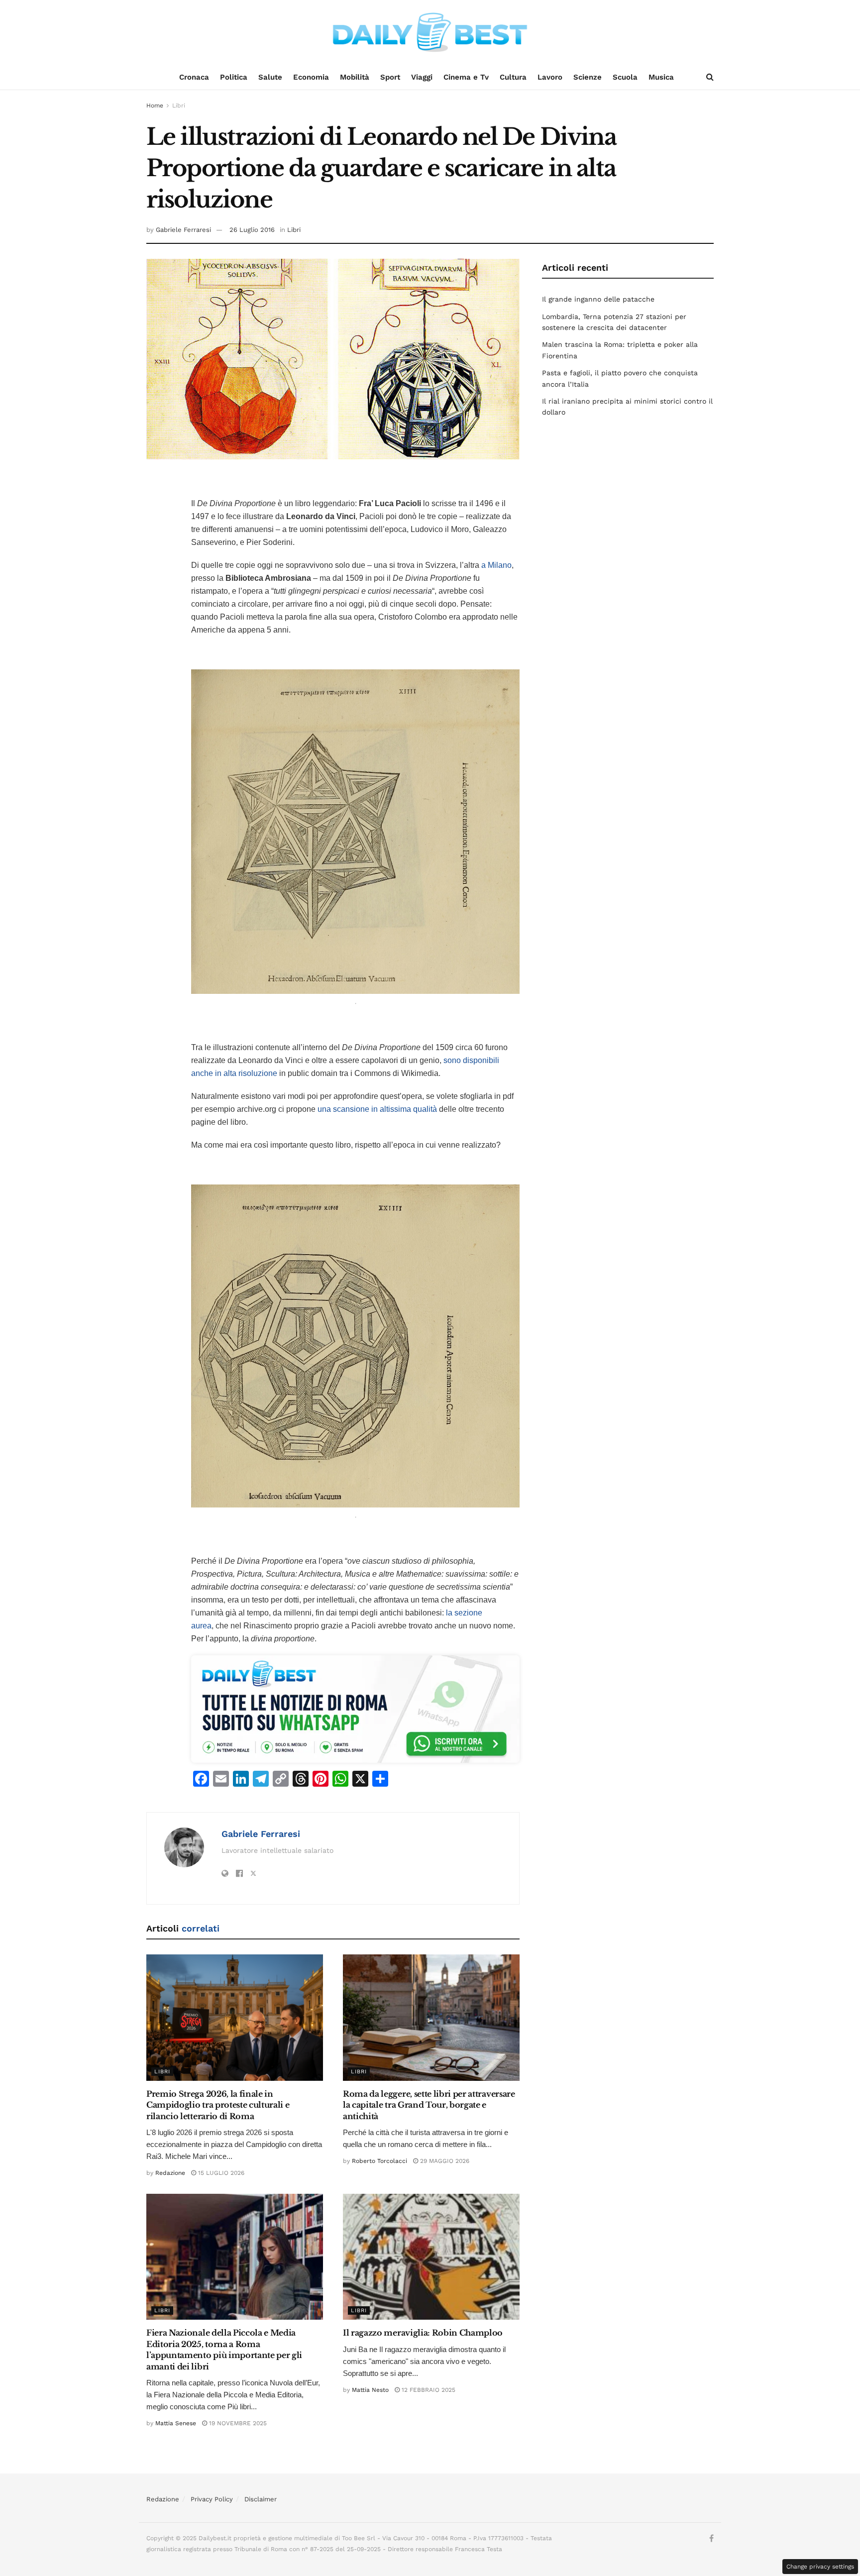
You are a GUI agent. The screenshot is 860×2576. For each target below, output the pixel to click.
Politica (234, 77)
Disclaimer (261, 2499)
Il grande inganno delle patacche (598, 299)
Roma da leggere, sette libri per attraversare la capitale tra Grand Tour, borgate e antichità (429, 2105)
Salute (270, 77)
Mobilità (355, 77)
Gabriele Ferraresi (183, 230)
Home (155, 106)
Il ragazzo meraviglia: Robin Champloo (423, 2333)
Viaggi (422, 77)
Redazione (170, 2173)
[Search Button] (710, 77)
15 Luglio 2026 (220, 2173)
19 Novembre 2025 (237, 2423)
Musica (661, 77)
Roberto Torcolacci (379, 2161)
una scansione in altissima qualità (377, 1109)
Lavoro (550, 77)
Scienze (588, 77)
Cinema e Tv (466, 77)
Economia (311, 77)
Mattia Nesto (370, 2390)
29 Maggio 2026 (444, 2161)
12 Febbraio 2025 (428, 2390)
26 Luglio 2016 (252, 230)
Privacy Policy (212, 2499)
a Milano (496, 565)
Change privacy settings (820, 2567)
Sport (390, 77)
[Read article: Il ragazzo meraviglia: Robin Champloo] (431, 2257)
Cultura (513, 77)
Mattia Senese (176, 2423)
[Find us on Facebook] (711, 2539)
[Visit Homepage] (430, 32)
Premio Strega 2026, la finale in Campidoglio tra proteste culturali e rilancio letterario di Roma (218, 2105)
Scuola (625, 77)
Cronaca (194, 77)
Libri (179, 106)
